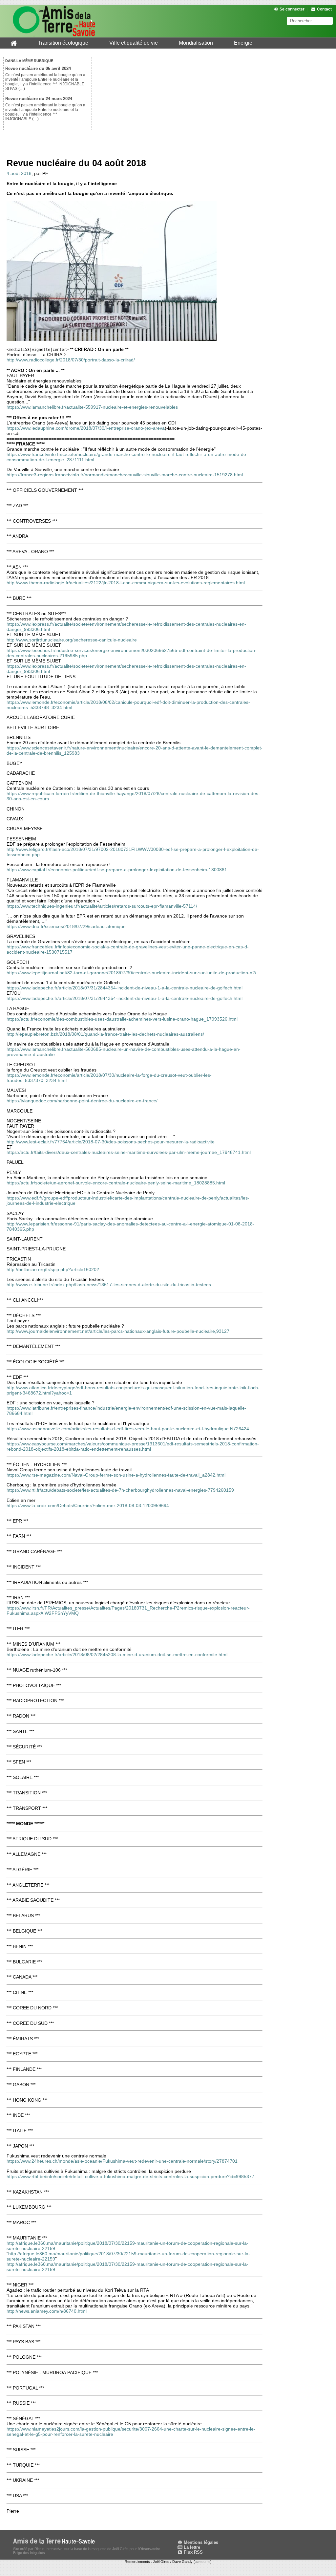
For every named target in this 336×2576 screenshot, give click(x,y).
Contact (324, 9)
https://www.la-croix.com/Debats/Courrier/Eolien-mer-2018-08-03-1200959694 (88, 1505)
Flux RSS (193, 2552)
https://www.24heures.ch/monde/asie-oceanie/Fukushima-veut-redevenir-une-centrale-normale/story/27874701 (122, 2161)
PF (45, 173)
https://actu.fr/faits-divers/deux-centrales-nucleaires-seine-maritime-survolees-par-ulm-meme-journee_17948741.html (129, 1152)
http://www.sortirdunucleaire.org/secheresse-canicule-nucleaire (72, 640)
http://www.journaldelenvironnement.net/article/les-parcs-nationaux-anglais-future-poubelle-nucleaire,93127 (118, 1331)
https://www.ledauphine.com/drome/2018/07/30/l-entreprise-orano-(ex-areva (86, 428)
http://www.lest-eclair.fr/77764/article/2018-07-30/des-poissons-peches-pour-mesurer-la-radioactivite (111, 1142)
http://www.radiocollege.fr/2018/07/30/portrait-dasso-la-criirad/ (71, 360)
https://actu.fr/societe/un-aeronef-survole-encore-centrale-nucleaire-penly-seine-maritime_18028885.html (116, 1183)
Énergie (243, 43)
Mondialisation (196, 43)
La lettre (191, 2547)
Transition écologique (63, 43)
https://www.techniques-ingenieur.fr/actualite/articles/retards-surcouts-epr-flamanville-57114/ (102, 906)
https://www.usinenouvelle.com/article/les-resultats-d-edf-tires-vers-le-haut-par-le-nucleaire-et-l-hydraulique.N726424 (128, 1429)
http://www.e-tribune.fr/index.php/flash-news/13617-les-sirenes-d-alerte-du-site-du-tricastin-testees (109, 1285)
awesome (203, 2562)
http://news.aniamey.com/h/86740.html (47, 2311)
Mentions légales (200, 2542)
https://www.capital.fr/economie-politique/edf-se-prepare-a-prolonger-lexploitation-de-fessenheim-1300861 (117, 870)
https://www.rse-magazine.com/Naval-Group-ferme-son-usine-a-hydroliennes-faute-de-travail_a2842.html (116, 1475)
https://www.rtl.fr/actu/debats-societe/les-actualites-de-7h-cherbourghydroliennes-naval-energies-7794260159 (120, 1490)
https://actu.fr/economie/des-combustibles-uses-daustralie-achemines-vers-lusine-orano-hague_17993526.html (122, 1019)
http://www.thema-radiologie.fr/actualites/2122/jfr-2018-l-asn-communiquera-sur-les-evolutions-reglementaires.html (126, 583)
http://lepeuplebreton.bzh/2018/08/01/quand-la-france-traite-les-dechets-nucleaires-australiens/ (105, 1034)
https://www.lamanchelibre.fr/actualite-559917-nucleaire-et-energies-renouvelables (92, 407)
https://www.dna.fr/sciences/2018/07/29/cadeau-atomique (66, 926)
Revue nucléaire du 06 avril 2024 (38, 68)
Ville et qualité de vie (134, 43)
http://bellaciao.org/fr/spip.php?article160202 (53, 1269)
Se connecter (292, 9)
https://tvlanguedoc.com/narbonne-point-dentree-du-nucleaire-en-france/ (82, 1101)
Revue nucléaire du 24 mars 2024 (39, 99)
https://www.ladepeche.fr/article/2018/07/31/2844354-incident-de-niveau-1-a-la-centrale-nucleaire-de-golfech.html (125, 988)
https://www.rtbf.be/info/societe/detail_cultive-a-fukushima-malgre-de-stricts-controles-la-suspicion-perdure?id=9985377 (130, 2176)
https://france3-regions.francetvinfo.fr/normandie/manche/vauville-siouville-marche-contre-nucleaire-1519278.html (125, 475)
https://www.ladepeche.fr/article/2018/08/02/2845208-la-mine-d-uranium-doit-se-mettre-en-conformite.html (117, 1655)
